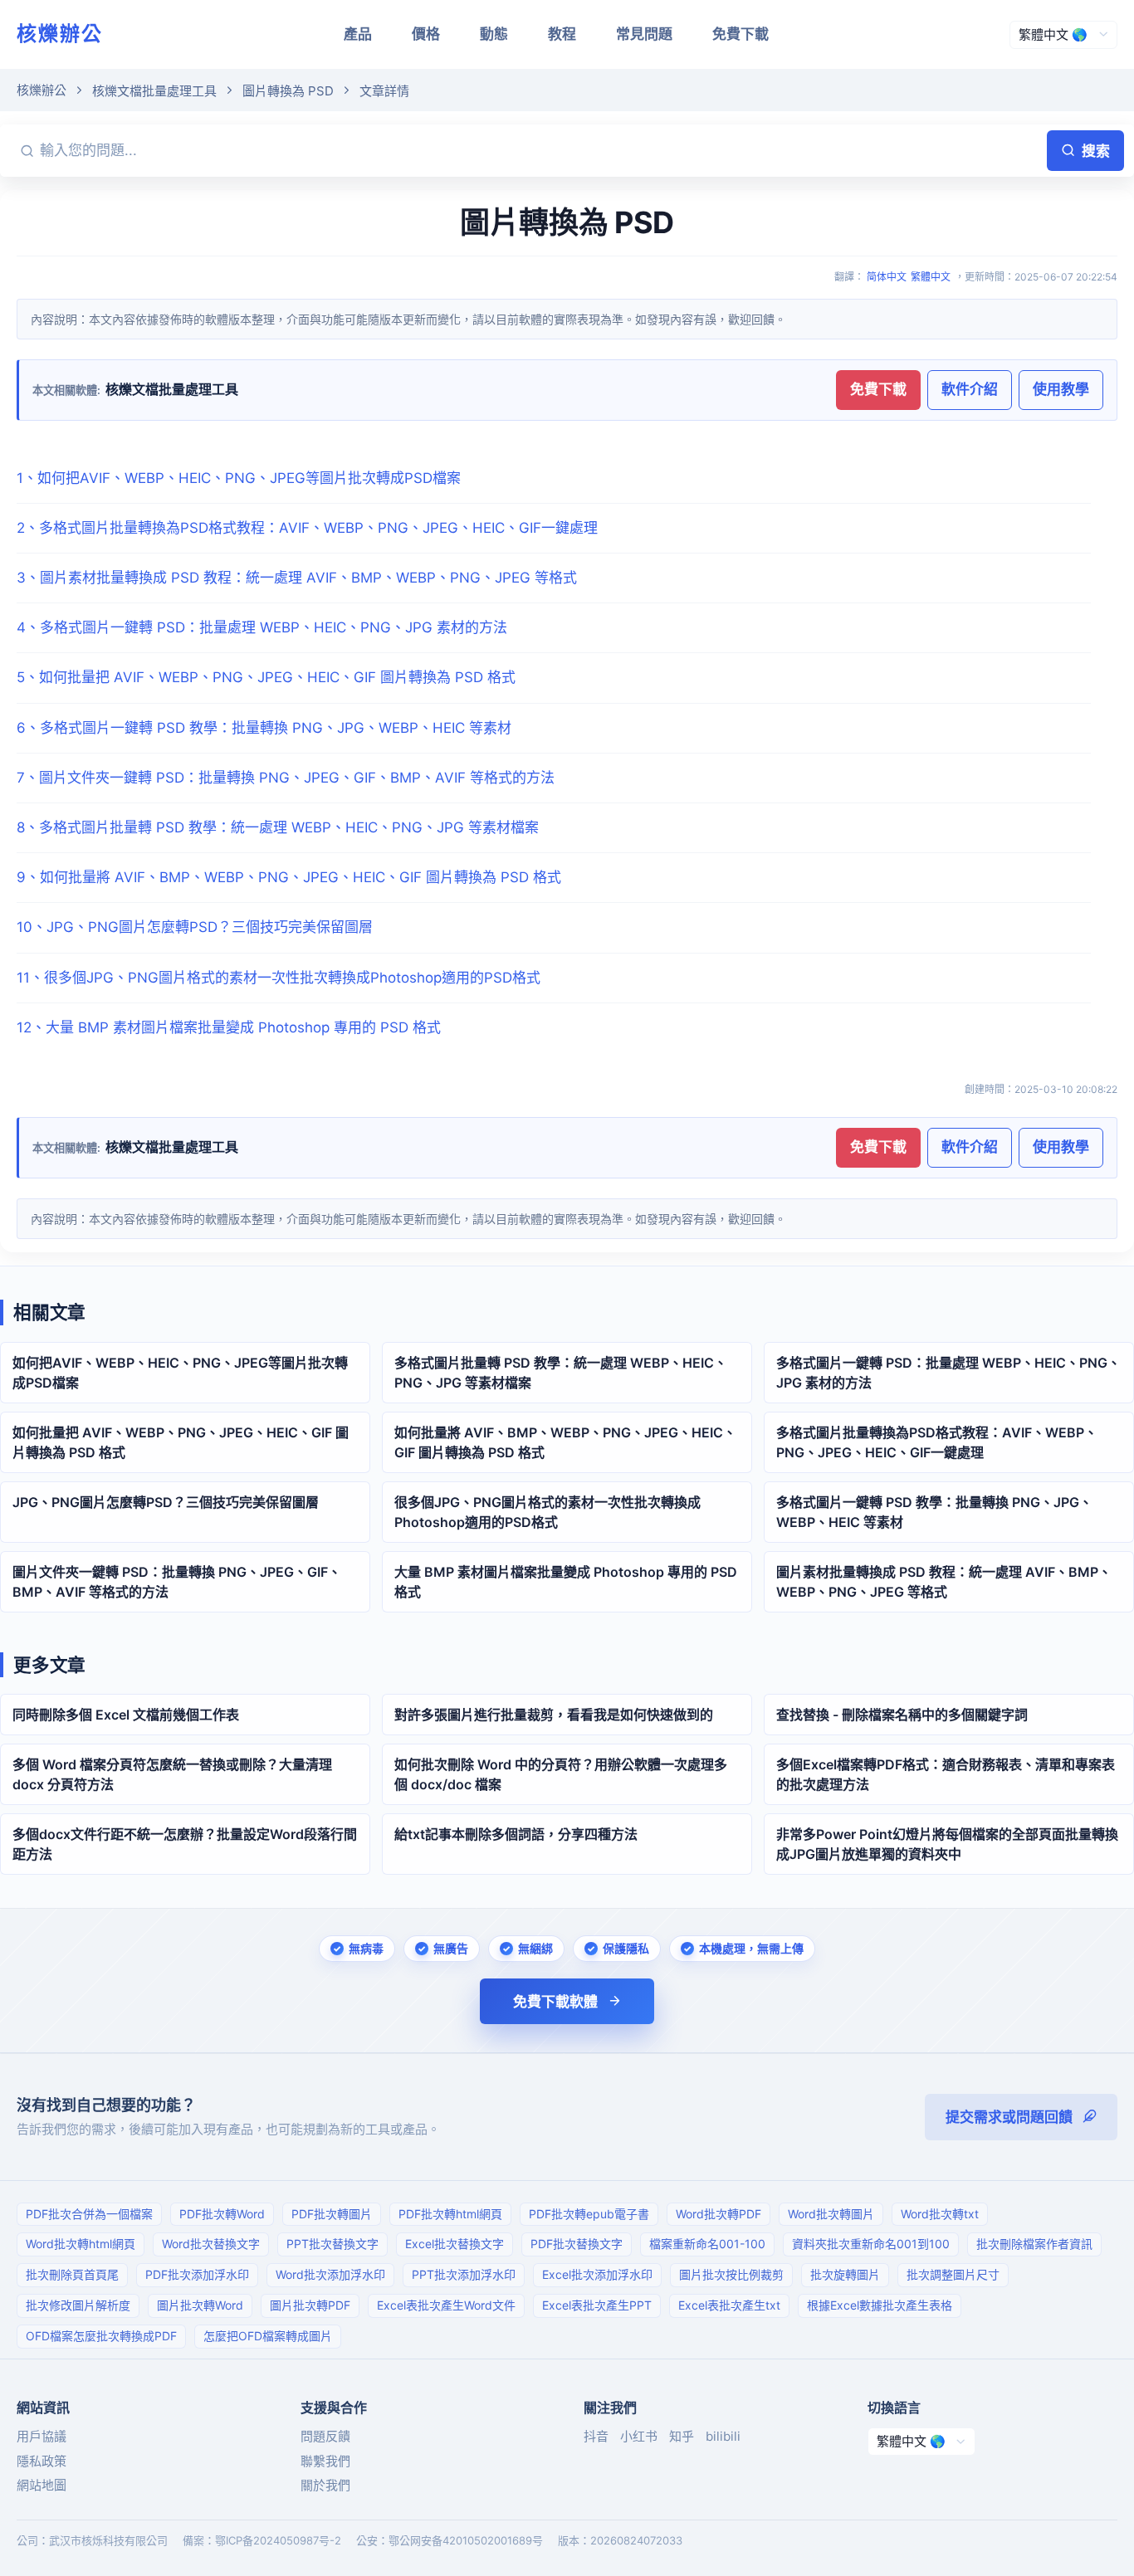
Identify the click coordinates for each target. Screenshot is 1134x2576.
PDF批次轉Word (222, 2214)
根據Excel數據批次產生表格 (880, 2305)
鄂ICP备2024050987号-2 (278, 2540)
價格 (426, 34)
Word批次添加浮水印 (330, 2274)
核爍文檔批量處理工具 (154, 91)
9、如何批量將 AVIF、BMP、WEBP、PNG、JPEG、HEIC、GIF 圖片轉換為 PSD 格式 (289, 877)
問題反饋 (325, 2436)
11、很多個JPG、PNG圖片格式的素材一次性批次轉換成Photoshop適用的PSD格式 (279, 978)
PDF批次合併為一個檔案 (89, 2214)
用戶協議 (42, 2436)
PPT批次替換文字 (332, 2244)
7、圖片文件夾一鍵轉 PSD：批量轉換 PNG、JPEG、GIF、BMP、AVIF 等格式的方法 (286, 778)
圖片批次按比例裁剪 (731, 2274)
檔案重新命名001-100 (707, 2244)
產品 (358, 34)
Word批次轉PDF (719, 2214)
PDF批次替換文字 (577, 2244)
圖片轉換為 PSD (288, 91)
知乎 (682, 2436)
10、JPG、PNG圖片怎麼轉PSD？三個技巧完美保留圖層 (195, 927)
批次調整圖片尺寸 (953, 2274)
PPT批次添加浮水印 (464, 2274)
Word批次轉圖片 (831, 2214)
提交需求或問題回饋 (1009, 2117)
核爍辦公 (60, 34)
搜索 (1096, 151)
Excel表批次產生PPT (597, 2305)
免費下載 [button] (878, 389)
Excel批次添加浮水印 (597, 2274)
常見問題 (644, 34)
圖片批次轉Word (200, 2305)
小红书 (639, 2436)
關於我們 (325, 2485)
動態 (494, 34)
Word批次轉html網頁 (81, 2244)
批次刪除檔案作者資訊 (1034, 2244)
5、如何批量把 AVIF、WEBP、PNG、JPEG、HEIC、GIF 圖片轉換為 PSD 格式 (266, 677)
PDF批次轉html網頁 (450, 2214)
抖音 (596, 2436)
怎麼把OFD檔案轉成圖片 (268, 2336)
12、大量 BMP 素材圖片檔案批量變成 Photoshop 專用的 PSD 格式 (229, 1027)
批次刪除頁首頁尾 (72, 2274)
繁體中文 (931, 277)
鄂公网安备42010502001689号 (466, 2540)
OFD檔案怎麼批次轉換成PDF (101, 2336)
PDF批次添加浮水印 (197, 2274)
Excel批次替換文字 (455, 2244)
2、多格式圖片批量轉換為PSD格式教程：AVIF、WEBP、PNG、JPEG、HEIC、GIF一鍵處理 (307, 528)
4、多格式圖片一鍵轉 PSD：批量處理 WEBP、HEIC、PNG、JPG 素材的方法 (262, 627)
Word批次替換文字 (211, 2244)
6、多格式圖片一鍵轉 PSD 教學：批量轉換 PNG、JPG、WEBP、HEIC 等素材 (264, 728)
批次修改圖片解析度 (78, 2305)
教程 (562, 34)
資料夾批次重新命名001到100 (871, 2244)
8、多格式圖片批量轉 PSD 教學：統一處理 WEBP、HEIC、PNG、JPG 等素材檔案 (278, 827)
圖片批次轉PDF (310, 2305)
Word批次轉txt (940, 2214)
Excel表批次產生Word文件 (446, 2305)
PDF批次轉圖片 (332, 2214)
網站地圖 (42, 2485)
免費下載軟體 (555, 2002)
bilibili (723, 2436)
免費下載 (741, 34)
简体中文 (887, 277)
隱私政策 (42, 2461)
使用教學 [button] (1061, 389)
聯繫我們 (325, 2461)
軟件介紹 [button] (970, 389)
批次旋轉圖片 (845, 2274)
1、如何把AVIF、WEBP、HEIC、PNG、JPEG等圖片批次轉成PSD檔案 (239, 478)
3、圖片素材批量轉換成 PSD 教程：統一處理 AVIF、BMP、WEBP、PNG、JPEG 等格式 (297, 578)
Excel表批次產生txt (729, 2305)
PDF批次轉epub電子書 (589, 2214)
